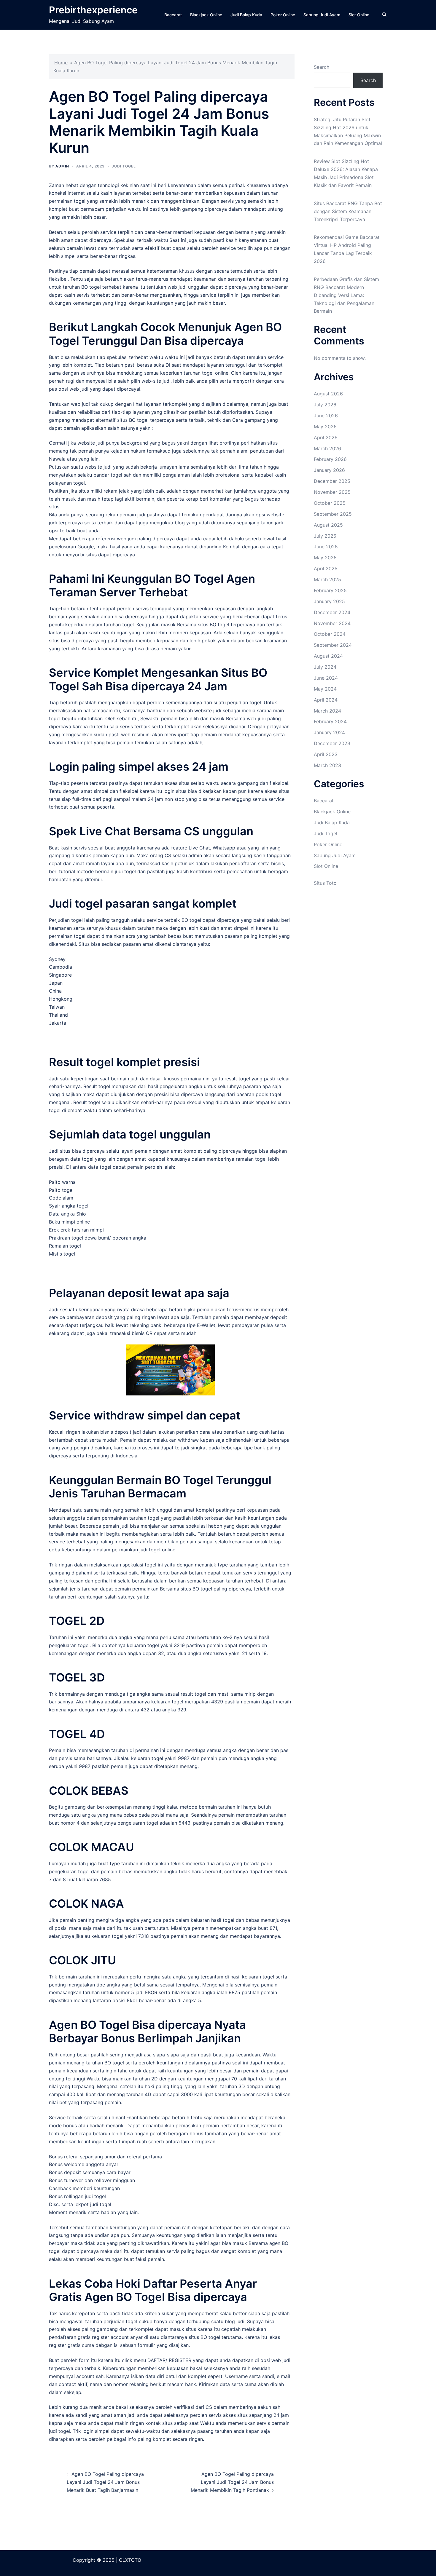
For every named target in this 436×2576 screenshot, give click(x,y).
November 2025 (332, 492)
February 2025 (330, 590)
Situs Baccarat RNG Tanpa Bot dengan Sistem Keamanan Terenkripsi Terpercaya (348, 211)
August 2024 (328, 656)
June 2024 (326, 678)
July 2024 (325, 667)
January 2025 (329, 601)
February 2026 (330, 459)
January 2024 (329, 732)
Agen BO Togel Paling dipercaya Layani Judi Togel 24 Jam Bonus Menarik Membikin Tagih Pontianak (232, 2482)
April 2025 (326, 568)
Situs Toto (325, 883)
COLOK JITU (82, 1960)
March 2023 (327, 765)
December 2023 (332, 743)
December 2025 (332, 481)
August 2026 (328, 394)
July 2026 (325, 405)
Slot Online (359, 15)
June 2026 (326, 416)
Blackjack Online (206, 15)
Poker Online (283, 15)
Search (322, 67)
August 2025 (328, 525)
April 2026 (326, 437)
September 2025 (333, 514)
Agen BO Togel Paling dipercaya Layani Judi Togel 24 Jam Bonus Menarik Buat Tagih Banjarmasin (105, 2482)
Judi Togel (124, 166)
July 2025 (325, 536)
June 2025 (326, 547)
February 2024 (330, 721)
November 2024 (332, 623)
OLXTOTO (130, 2560)
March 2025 (327, 579)
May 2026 (325, 427)
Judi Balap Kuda (246, 15)
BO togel (91, 287)
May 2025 (325, 558)
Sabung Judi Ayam (322, 15)
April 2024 (326, 700)
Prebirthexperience (93, 10)
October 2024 (330, 634)
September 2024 (333, 645)
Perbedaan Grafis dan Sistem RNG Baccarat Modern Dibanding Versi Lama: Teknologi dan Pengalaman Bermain (346, 295)
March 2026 (327, 448)
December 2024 (332, 612)
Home (61, 63)
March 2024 (327, 711)
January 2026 (329, 470)
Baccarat (173, 15)
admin (62, 166)
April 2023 (326, 754)
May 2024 (325, 689)
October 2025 (330, 503)
